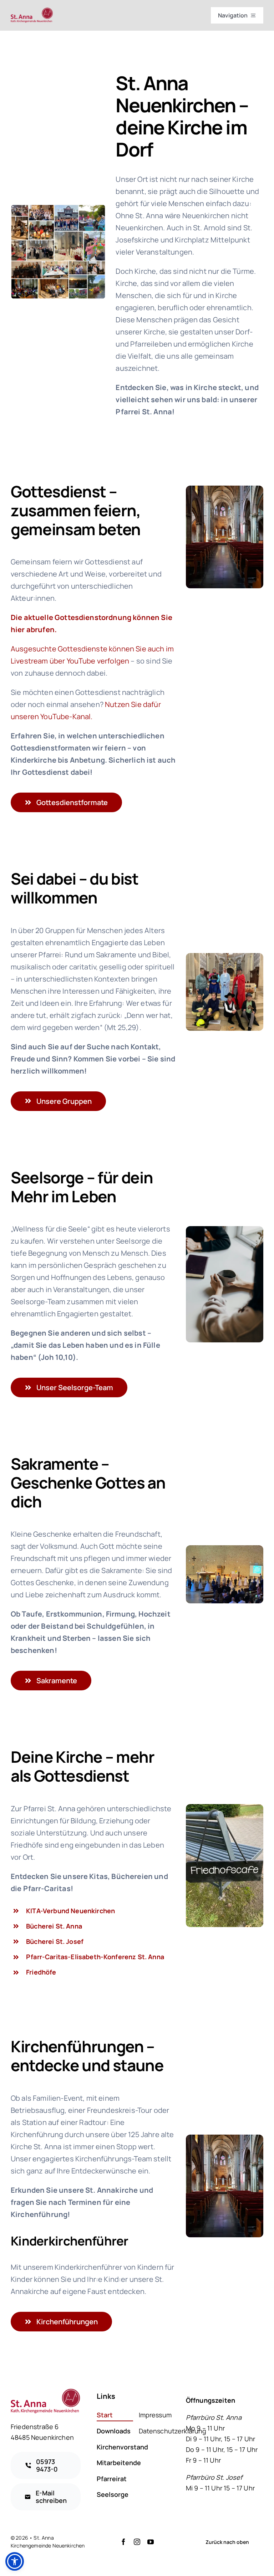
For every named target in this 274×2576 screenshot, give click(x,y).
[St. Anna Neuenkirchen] (32, 11)
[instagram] (137, 2542)
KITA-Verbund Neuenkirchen (70, 1911)
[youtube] (151, 2542)
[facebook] (123, 2542)
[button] (15, 2561)
